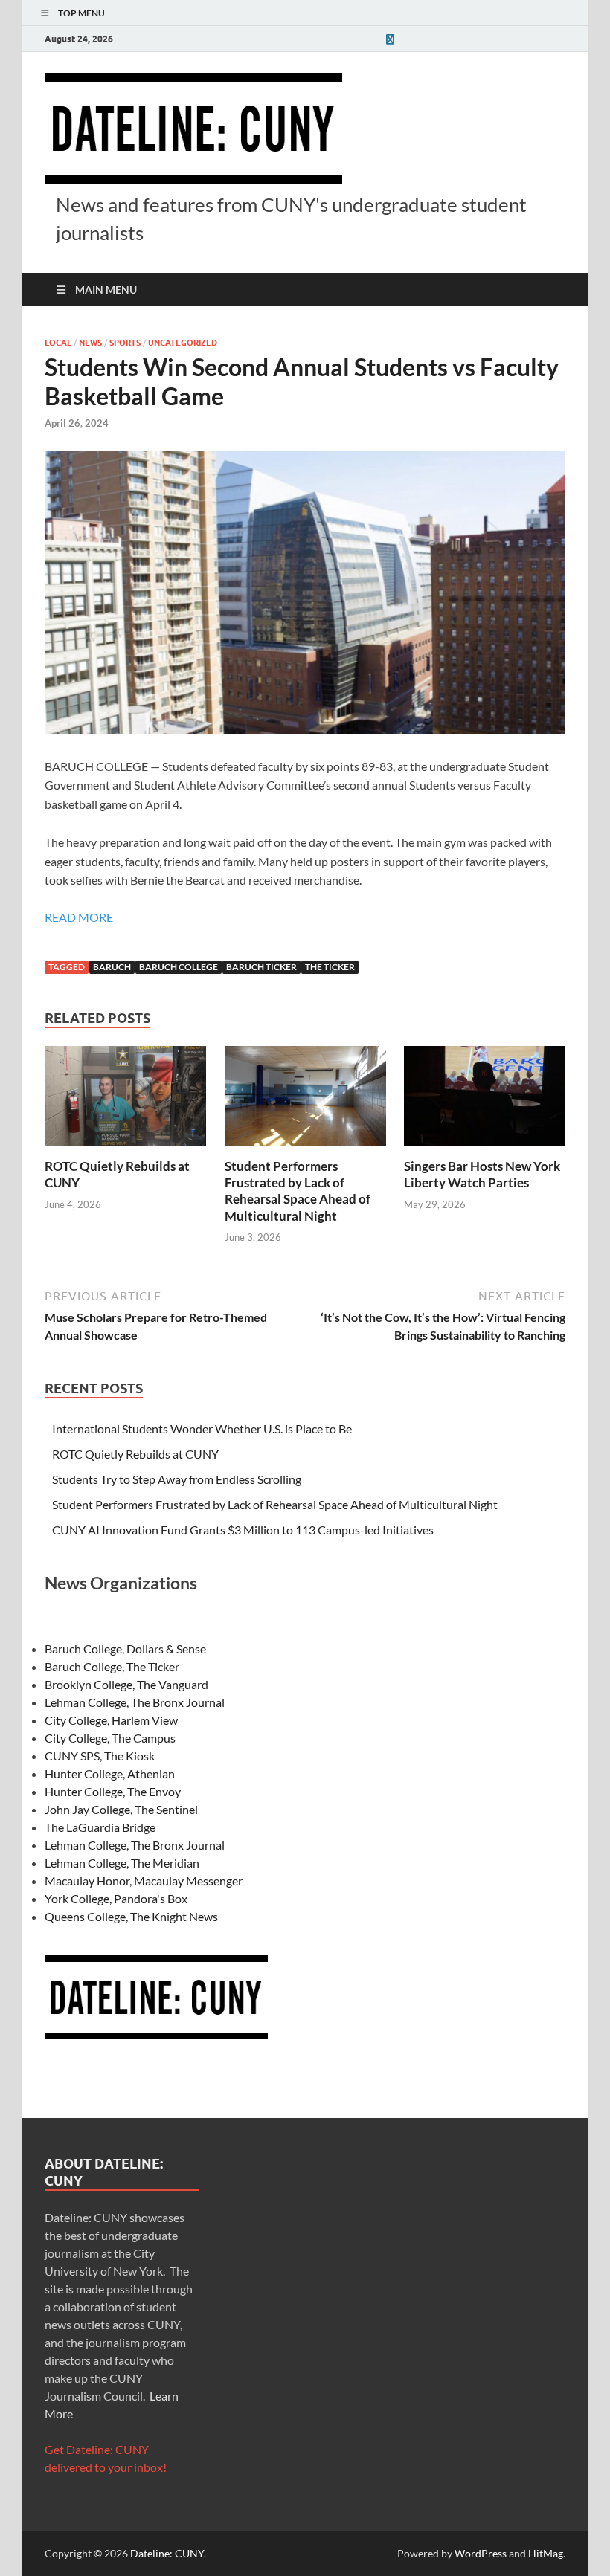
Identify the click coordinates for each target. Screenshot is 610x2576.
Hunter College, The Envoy (113, 1791)
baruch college (179, 967)
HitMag (546, 2553)
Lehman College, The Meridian (122, 1863)
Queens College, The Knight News (131, 1916)
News (90, 343)
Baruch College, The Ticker (112, 1666)
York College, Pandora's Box (116, 1898)
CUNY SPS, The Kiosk (100, 1756)
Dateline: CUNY (167, 2553)
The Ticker (330, 967)
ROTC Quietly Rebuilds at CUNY (135, 1454)
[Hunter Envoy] (390, 39)
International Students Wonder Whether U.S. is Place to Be (202, 1429)
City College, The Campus (110, 1738)
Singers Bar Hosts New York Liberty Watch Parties (482, 1174)
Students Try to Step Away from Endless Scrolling (177, 1479)
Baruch (112, 967)
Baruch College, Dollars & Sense (125, 1649)
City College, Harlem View (111, 1720)
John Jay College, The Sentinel (121, 1809)
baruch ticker (261, 967)
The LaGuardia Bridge (100, 1827)
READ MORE (79, 917)
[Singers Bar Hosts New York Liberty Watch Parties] (485, 1101)
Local (58, 343)
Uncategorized (183, 343)
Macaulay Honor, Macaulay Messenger (144, 1881)
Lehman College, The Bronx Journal (135, 1702)
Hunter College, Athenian (110, 1773)
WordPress (481, 2553)
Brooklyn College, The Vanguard (126, 1684)
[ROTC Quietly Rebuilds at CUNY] (125, 1101)
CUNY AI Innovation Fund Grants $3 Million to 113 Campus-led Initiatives (243, 1530)
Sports (125, 343)
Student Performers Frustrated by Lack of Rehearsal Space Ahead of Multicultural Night (298, 1191)
